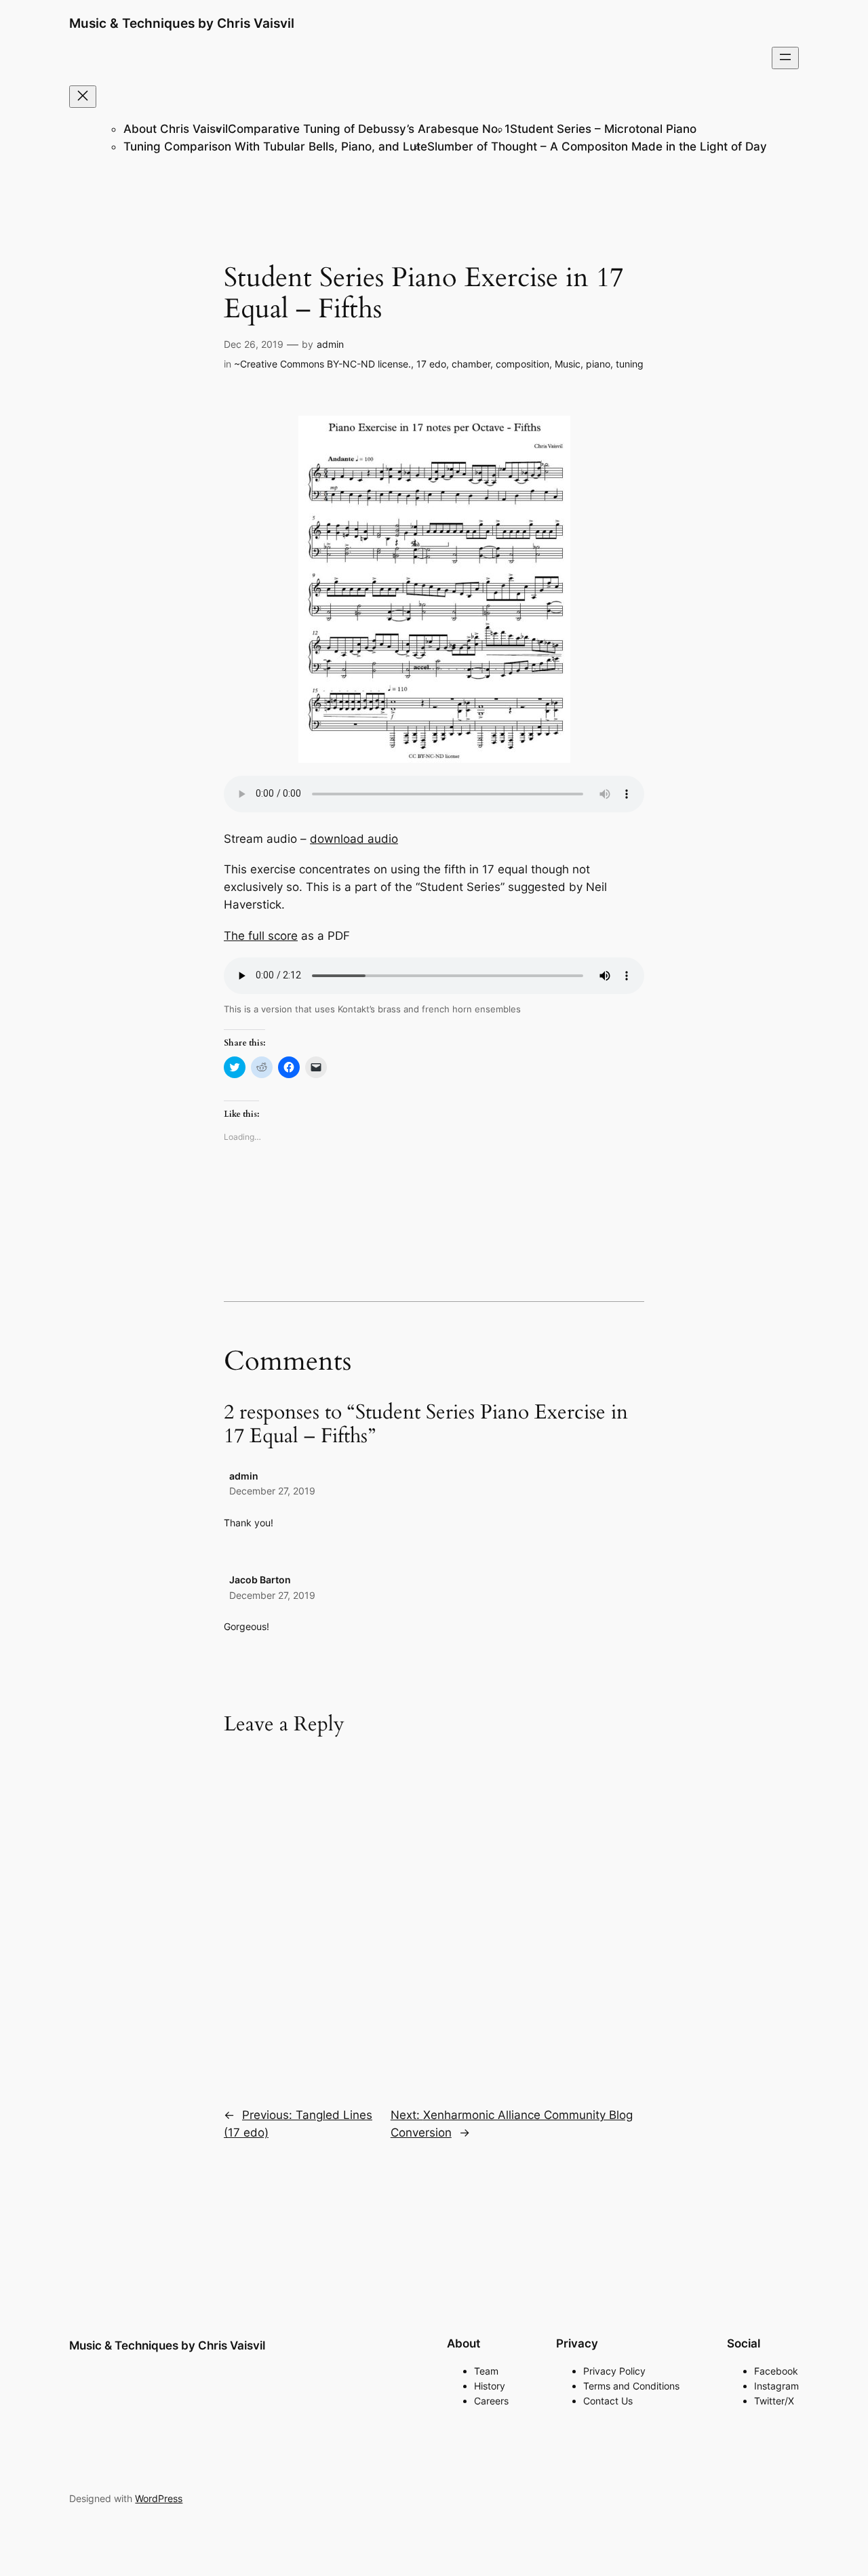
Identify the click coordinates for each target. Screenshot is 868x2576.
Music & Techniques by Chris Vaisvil (182, 23)
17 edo (431, 364)
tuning (630, 364)
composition (522, 364)
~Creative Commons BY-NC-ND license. (322, 364)
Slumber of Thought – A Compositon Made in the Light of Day (597, 146)
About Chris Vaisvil (176, 129)
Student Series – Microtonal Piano (603, 129)
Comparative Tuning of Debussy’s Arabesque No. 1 (369, 129)
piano (598, 364)
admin (330, 344)
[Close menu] (83, 97)
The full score (261, 936)
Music (568, 364)
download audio (354, 839)
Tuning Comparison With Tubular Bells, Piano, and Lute (275, 146)
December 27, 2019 (272, 1491)
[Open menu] (785, 58)
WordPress (159, 2498)
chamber (471, 364)
